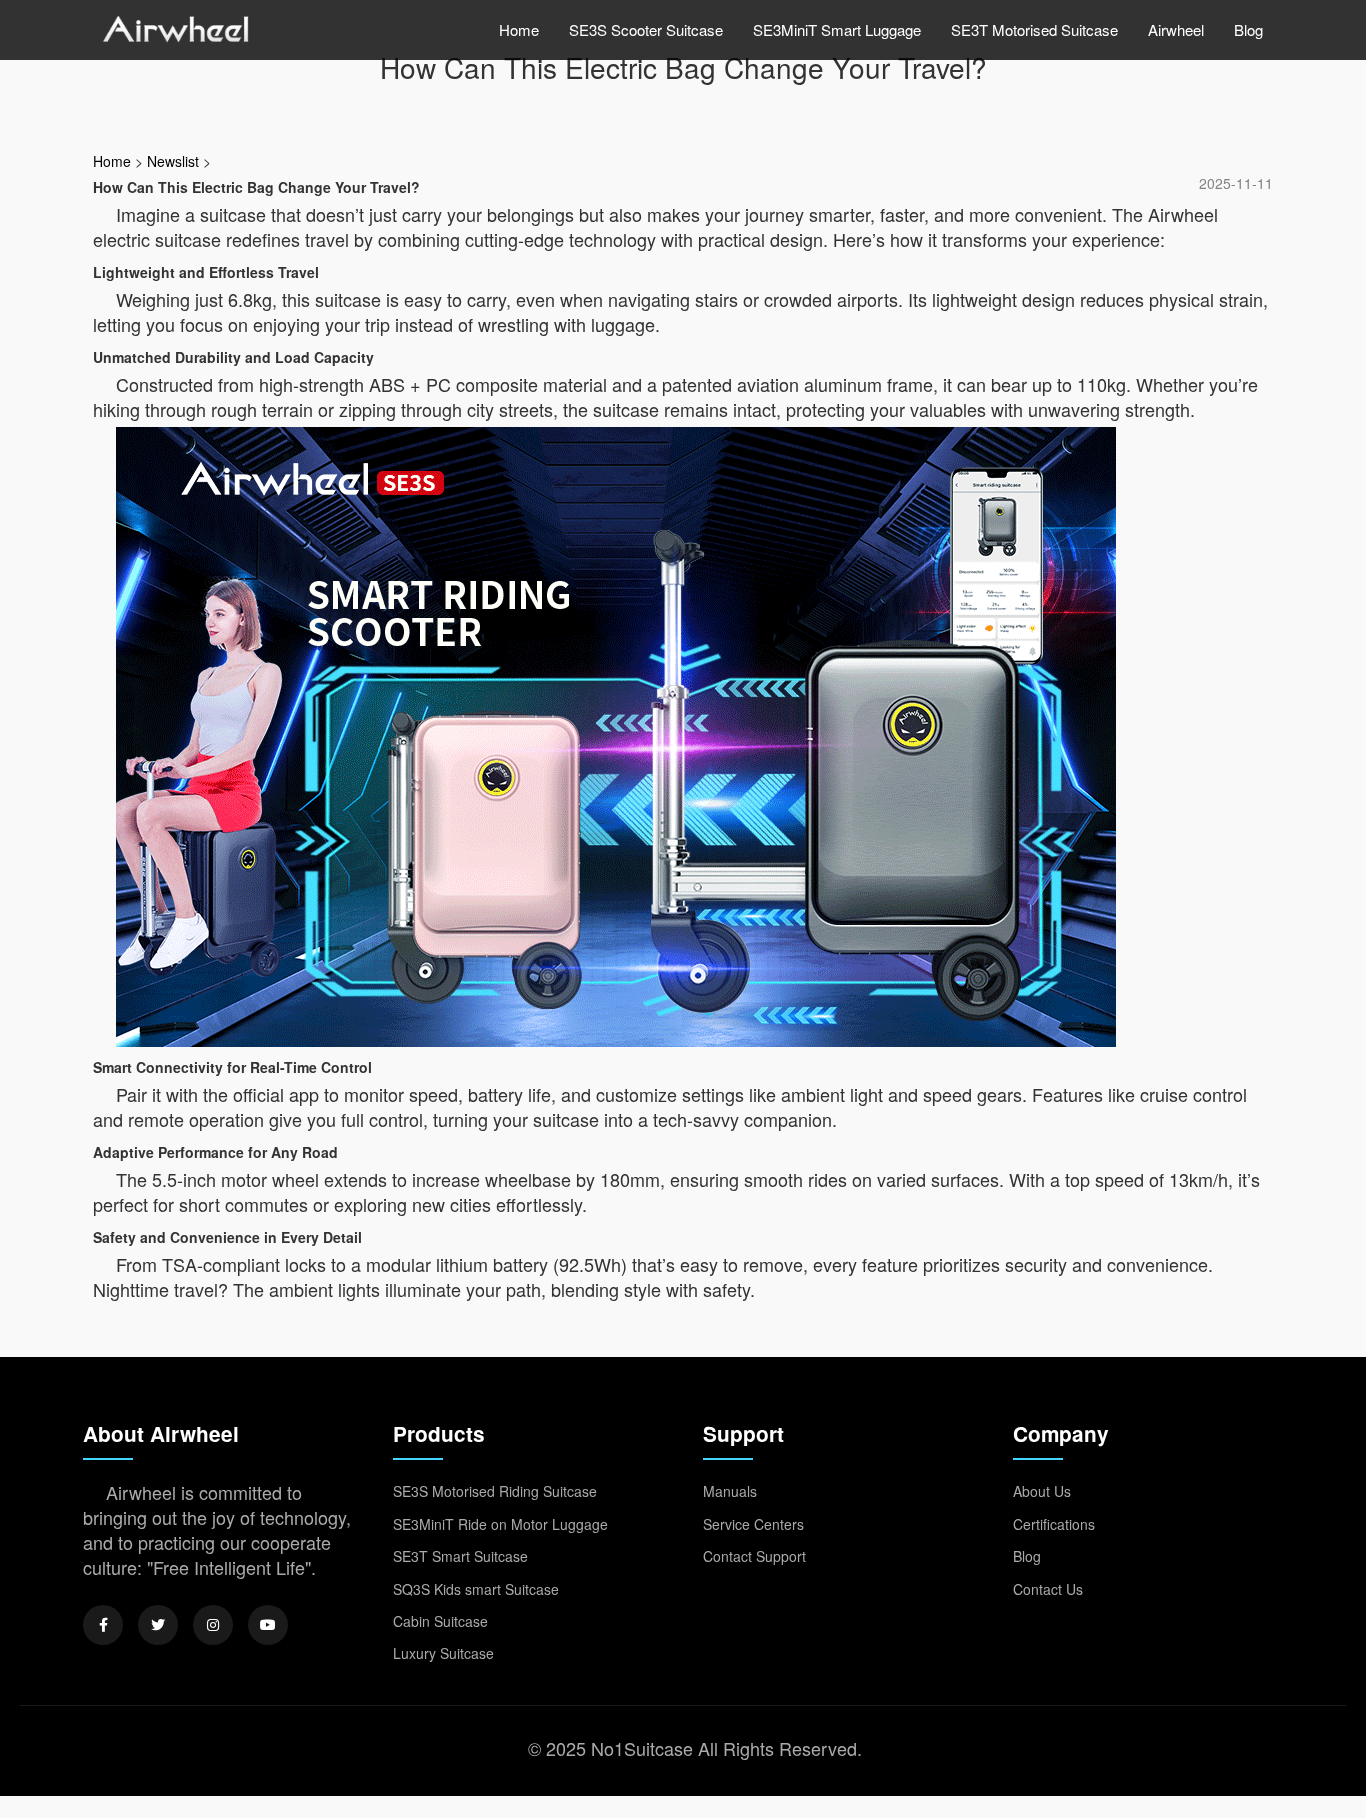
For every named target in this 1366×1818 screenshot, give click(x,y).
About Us (1042, 1491)
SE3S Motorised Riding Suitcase (495, 1491)
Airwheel (1176, 29)
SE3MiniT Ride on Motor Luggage (500, 1524)
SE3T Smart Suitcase (460, 1556)
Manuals (730, 1491)
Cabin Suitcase (440, 1621)
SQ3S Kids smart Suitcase (476, 1589)
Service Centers (753, 1524)
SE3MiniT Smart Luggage (837, 29)
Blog (1248, 29)
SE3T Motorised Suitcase (1034, 29)
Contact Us (1048, 1589)
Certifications (1054, 1524)
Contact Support (754, 1556)
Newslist (173, 161)
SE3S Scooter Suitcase (646, 29)
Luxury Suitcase (443, 1653)
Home (519, 29)
